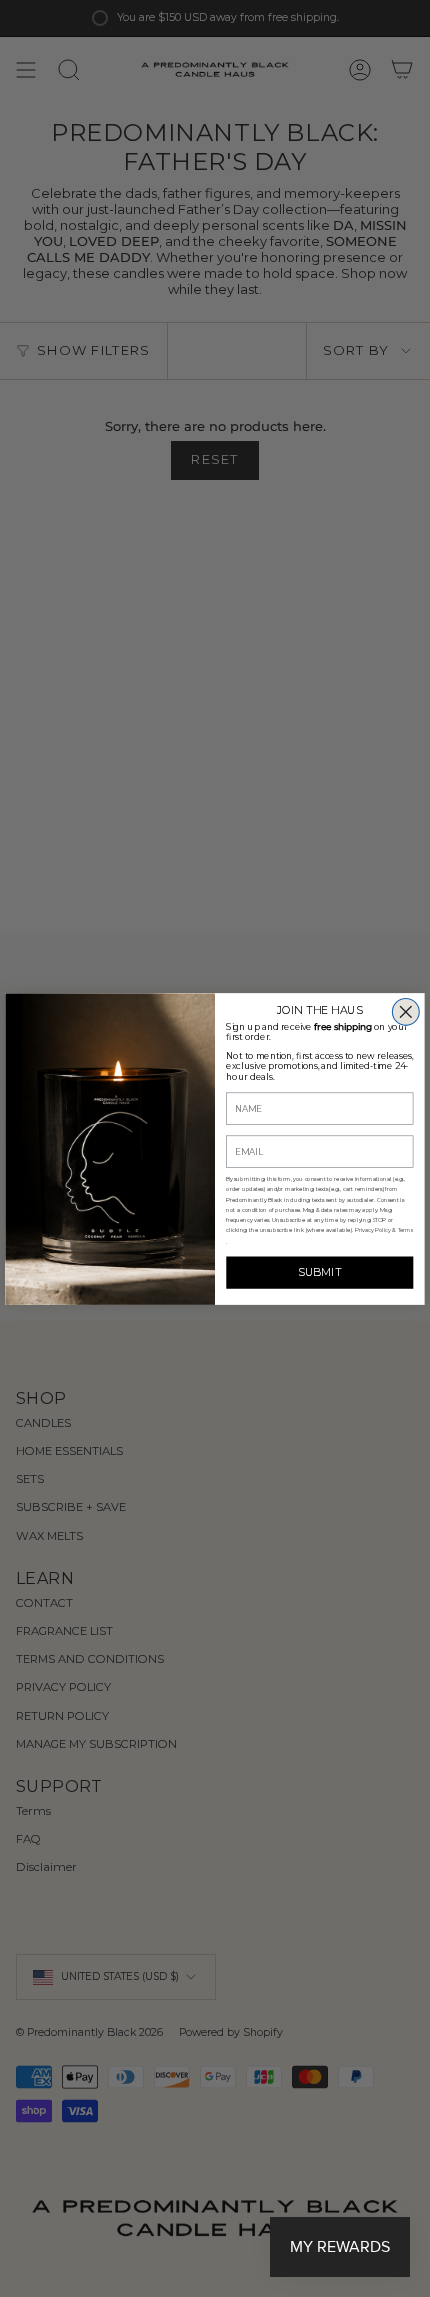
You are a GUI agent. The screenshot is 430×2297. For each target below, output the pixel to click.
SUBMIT (320, 1272)
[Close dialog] (405, 1011)
